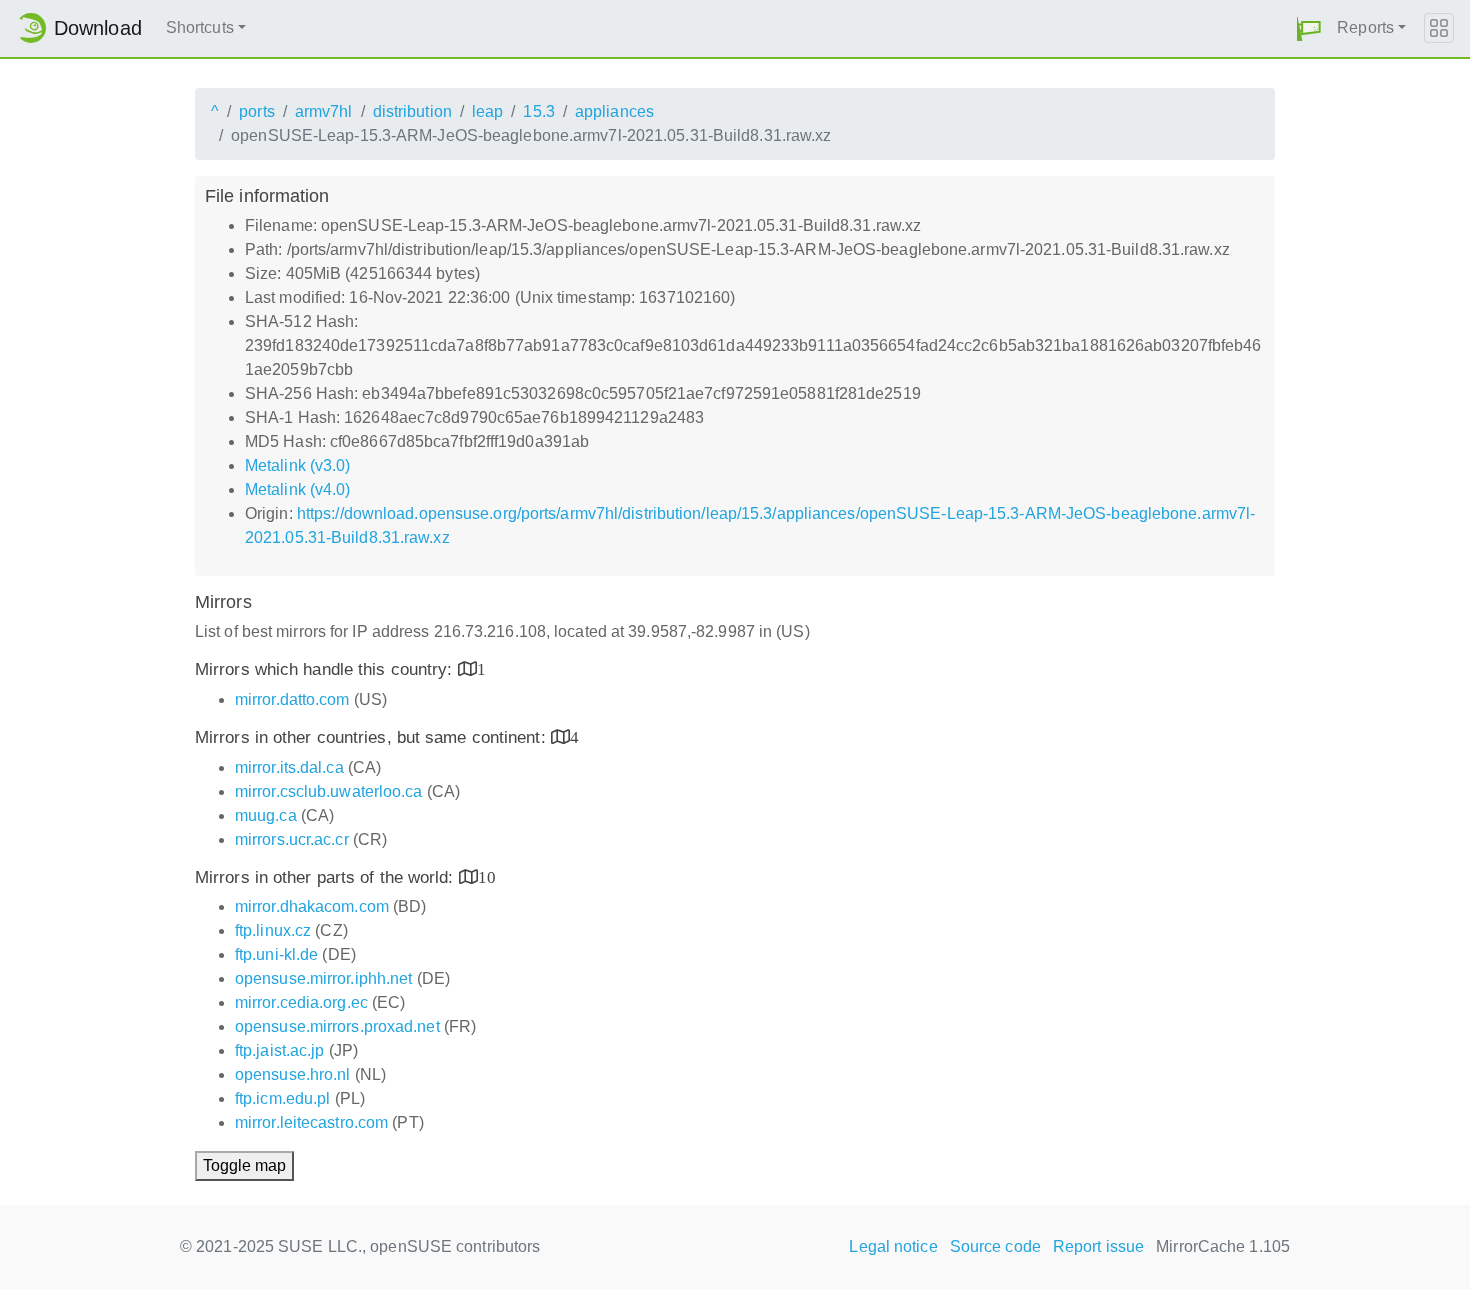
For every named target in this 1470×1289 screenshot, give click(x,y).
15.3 (538, 111)
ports (257, 111)
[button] (1309, 28)
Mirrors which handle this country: (326, 669)
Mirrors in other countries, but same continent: (373, 737)
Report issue (1098, 1246)
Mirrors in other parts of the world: (327, 877)
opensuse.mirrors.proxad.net (337, 1026)
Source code (995, 1246)
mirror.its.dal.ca (289, 767)
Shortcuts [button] (200, 27)
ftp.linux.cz (273, 930)
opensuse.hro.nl (293, 1074)
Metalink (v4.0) (298, 489)
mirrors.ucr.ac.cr (292, 839)
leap (487, 111)
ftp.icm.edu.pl (282, 1098)
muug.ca (266, 815)
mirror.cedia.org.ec (301, 1002)
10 (487, 876)
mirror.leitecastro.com (311, 1122)
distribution (412, 111)
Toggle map (244, 1165)
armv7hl (324, 111)
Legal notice (893, 1246)
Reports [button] (1365, 27)
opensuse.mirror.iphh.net (323, 978)
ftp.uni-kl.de (276, 954)
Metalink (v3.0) (298, 465)
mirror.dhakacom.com (312, 906)
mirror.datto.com (292, 699)
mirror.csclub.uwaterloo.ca (329, 791)
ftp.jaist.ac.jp (280, 1050)
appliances (614, 111)
